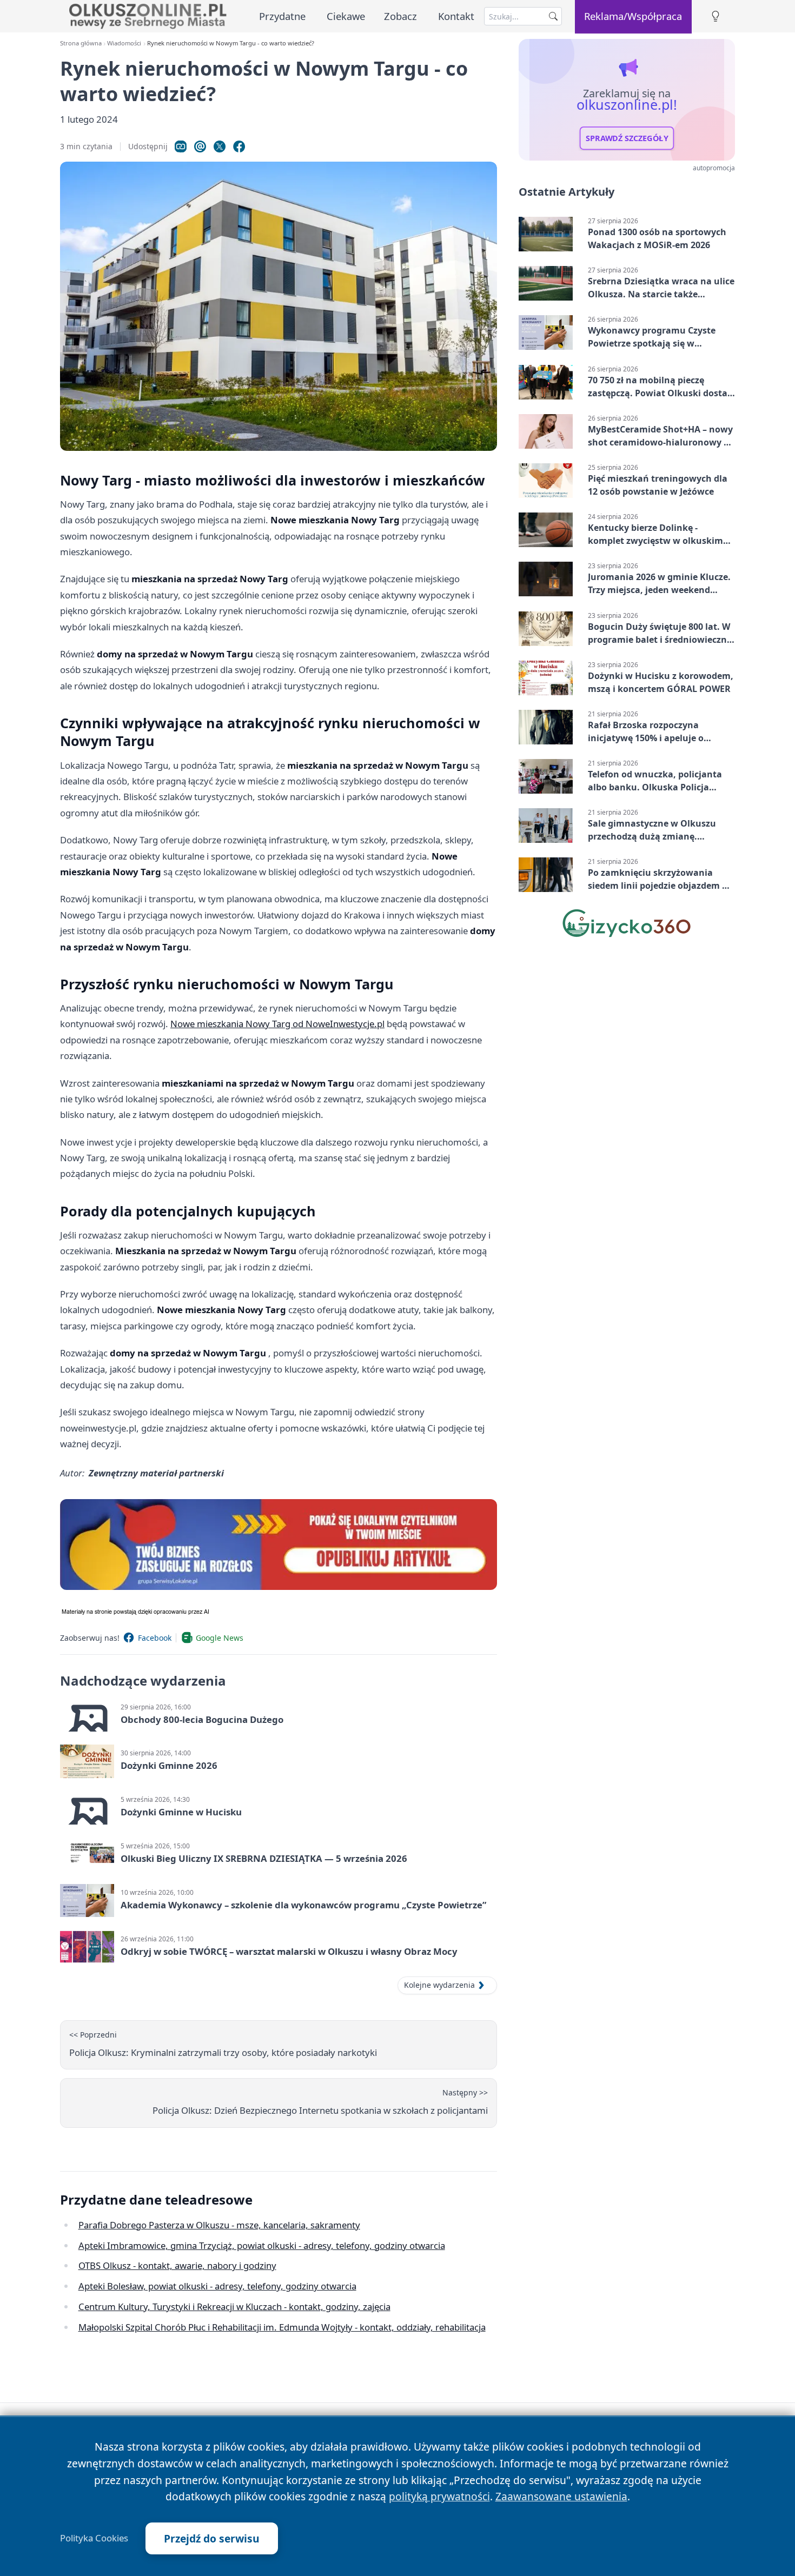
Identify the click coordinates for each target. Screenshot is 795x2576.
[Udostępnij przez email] (200, 147)
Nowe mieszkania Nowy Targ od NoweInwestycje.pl (277, 1024)
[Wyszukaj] (553, 16)
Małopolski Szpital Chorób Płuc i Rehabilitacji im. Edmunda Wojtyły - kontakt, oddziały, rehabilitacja (282, 2327)
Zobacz (400, 16)
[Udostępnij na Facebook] (239, 147)
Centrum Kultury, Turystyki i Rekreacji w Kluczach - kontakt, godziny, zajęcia (234, 2307)
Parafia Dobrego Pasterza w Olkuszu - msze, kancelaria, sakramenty (219, 2225)
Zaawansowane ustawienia (561, 2496)
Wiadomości (124, 43)
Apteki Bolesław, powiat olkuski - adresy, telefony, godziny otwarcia (217, 2286)
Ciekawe (346, 16)
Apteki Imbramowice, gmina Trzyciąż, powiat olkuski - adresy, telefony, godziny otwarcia (262, 2245)
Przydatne (282, 16)
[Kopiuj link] (181, 147)
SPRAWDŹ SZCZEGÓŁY (627, 138)
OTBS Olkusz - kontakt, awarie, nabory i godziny (177, 2265)
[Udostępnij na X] (220, 147)
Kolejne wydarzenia (439, 1985)
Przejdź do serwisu (212, 2538)
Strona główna (81, 43)
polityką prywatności (439, 2496)
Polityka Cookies (94, 2538)
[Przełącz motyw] (716, 16)
